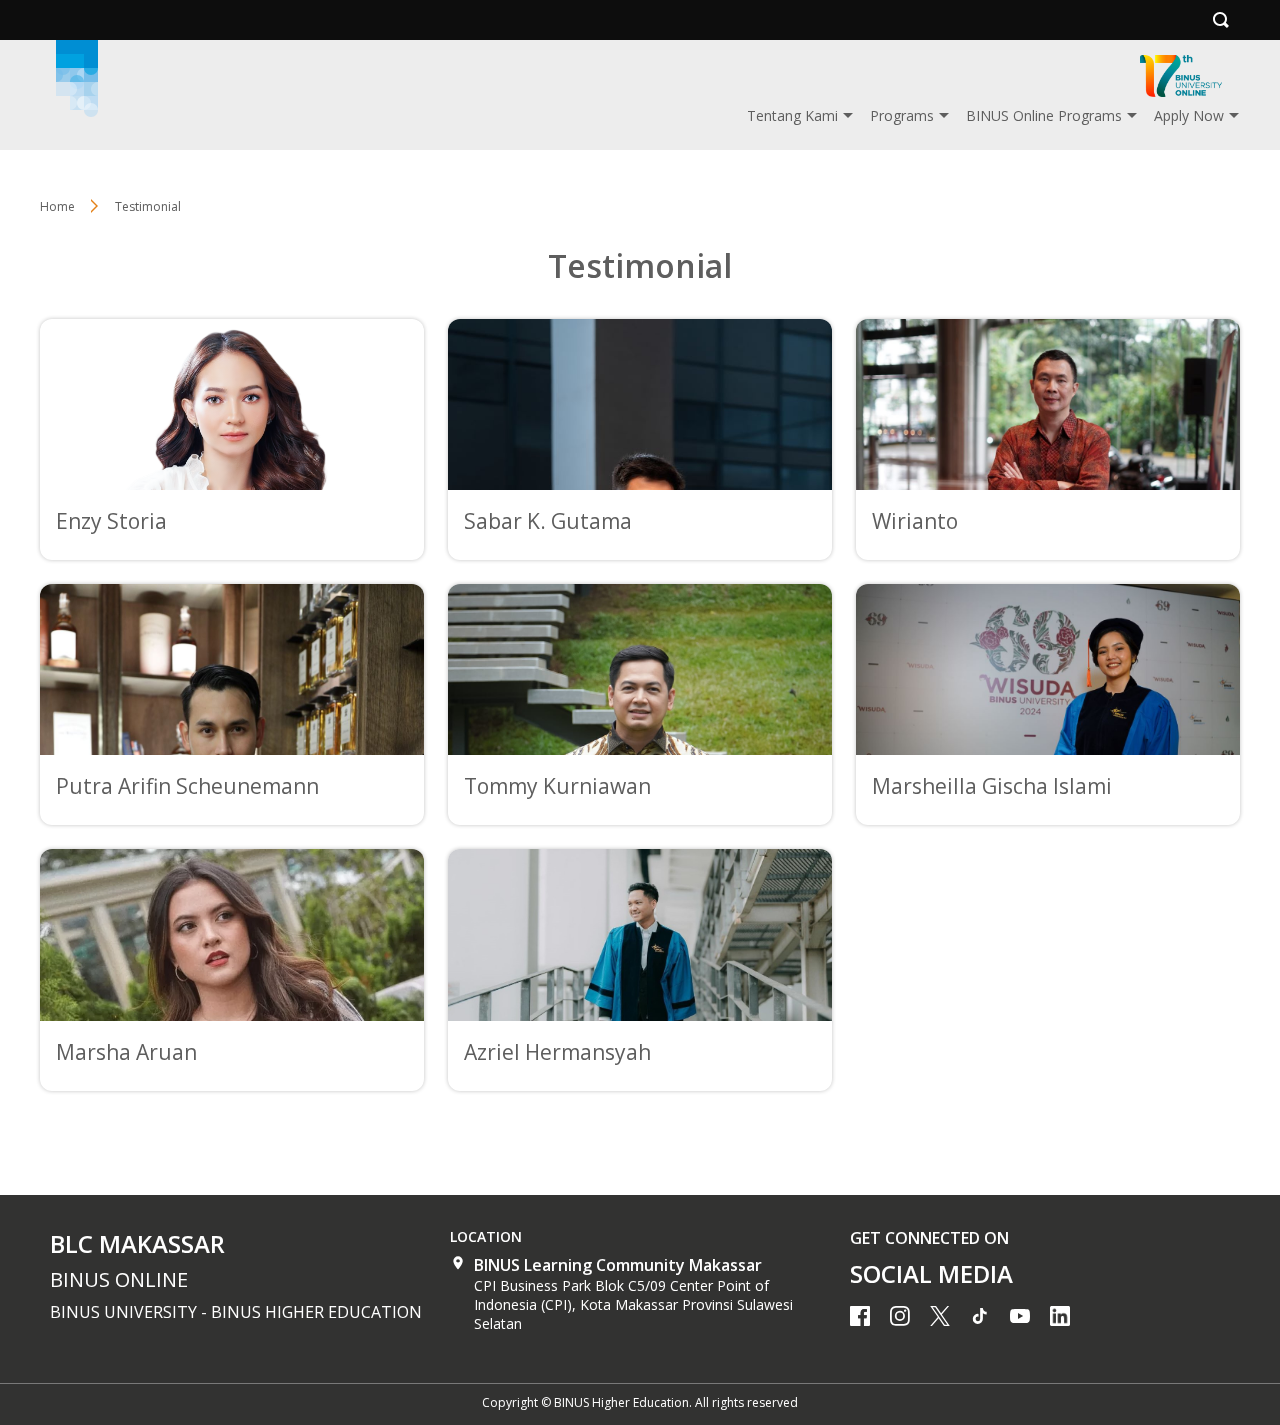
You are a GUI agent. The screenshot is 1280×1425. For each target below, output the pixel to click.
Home (57, 206)
